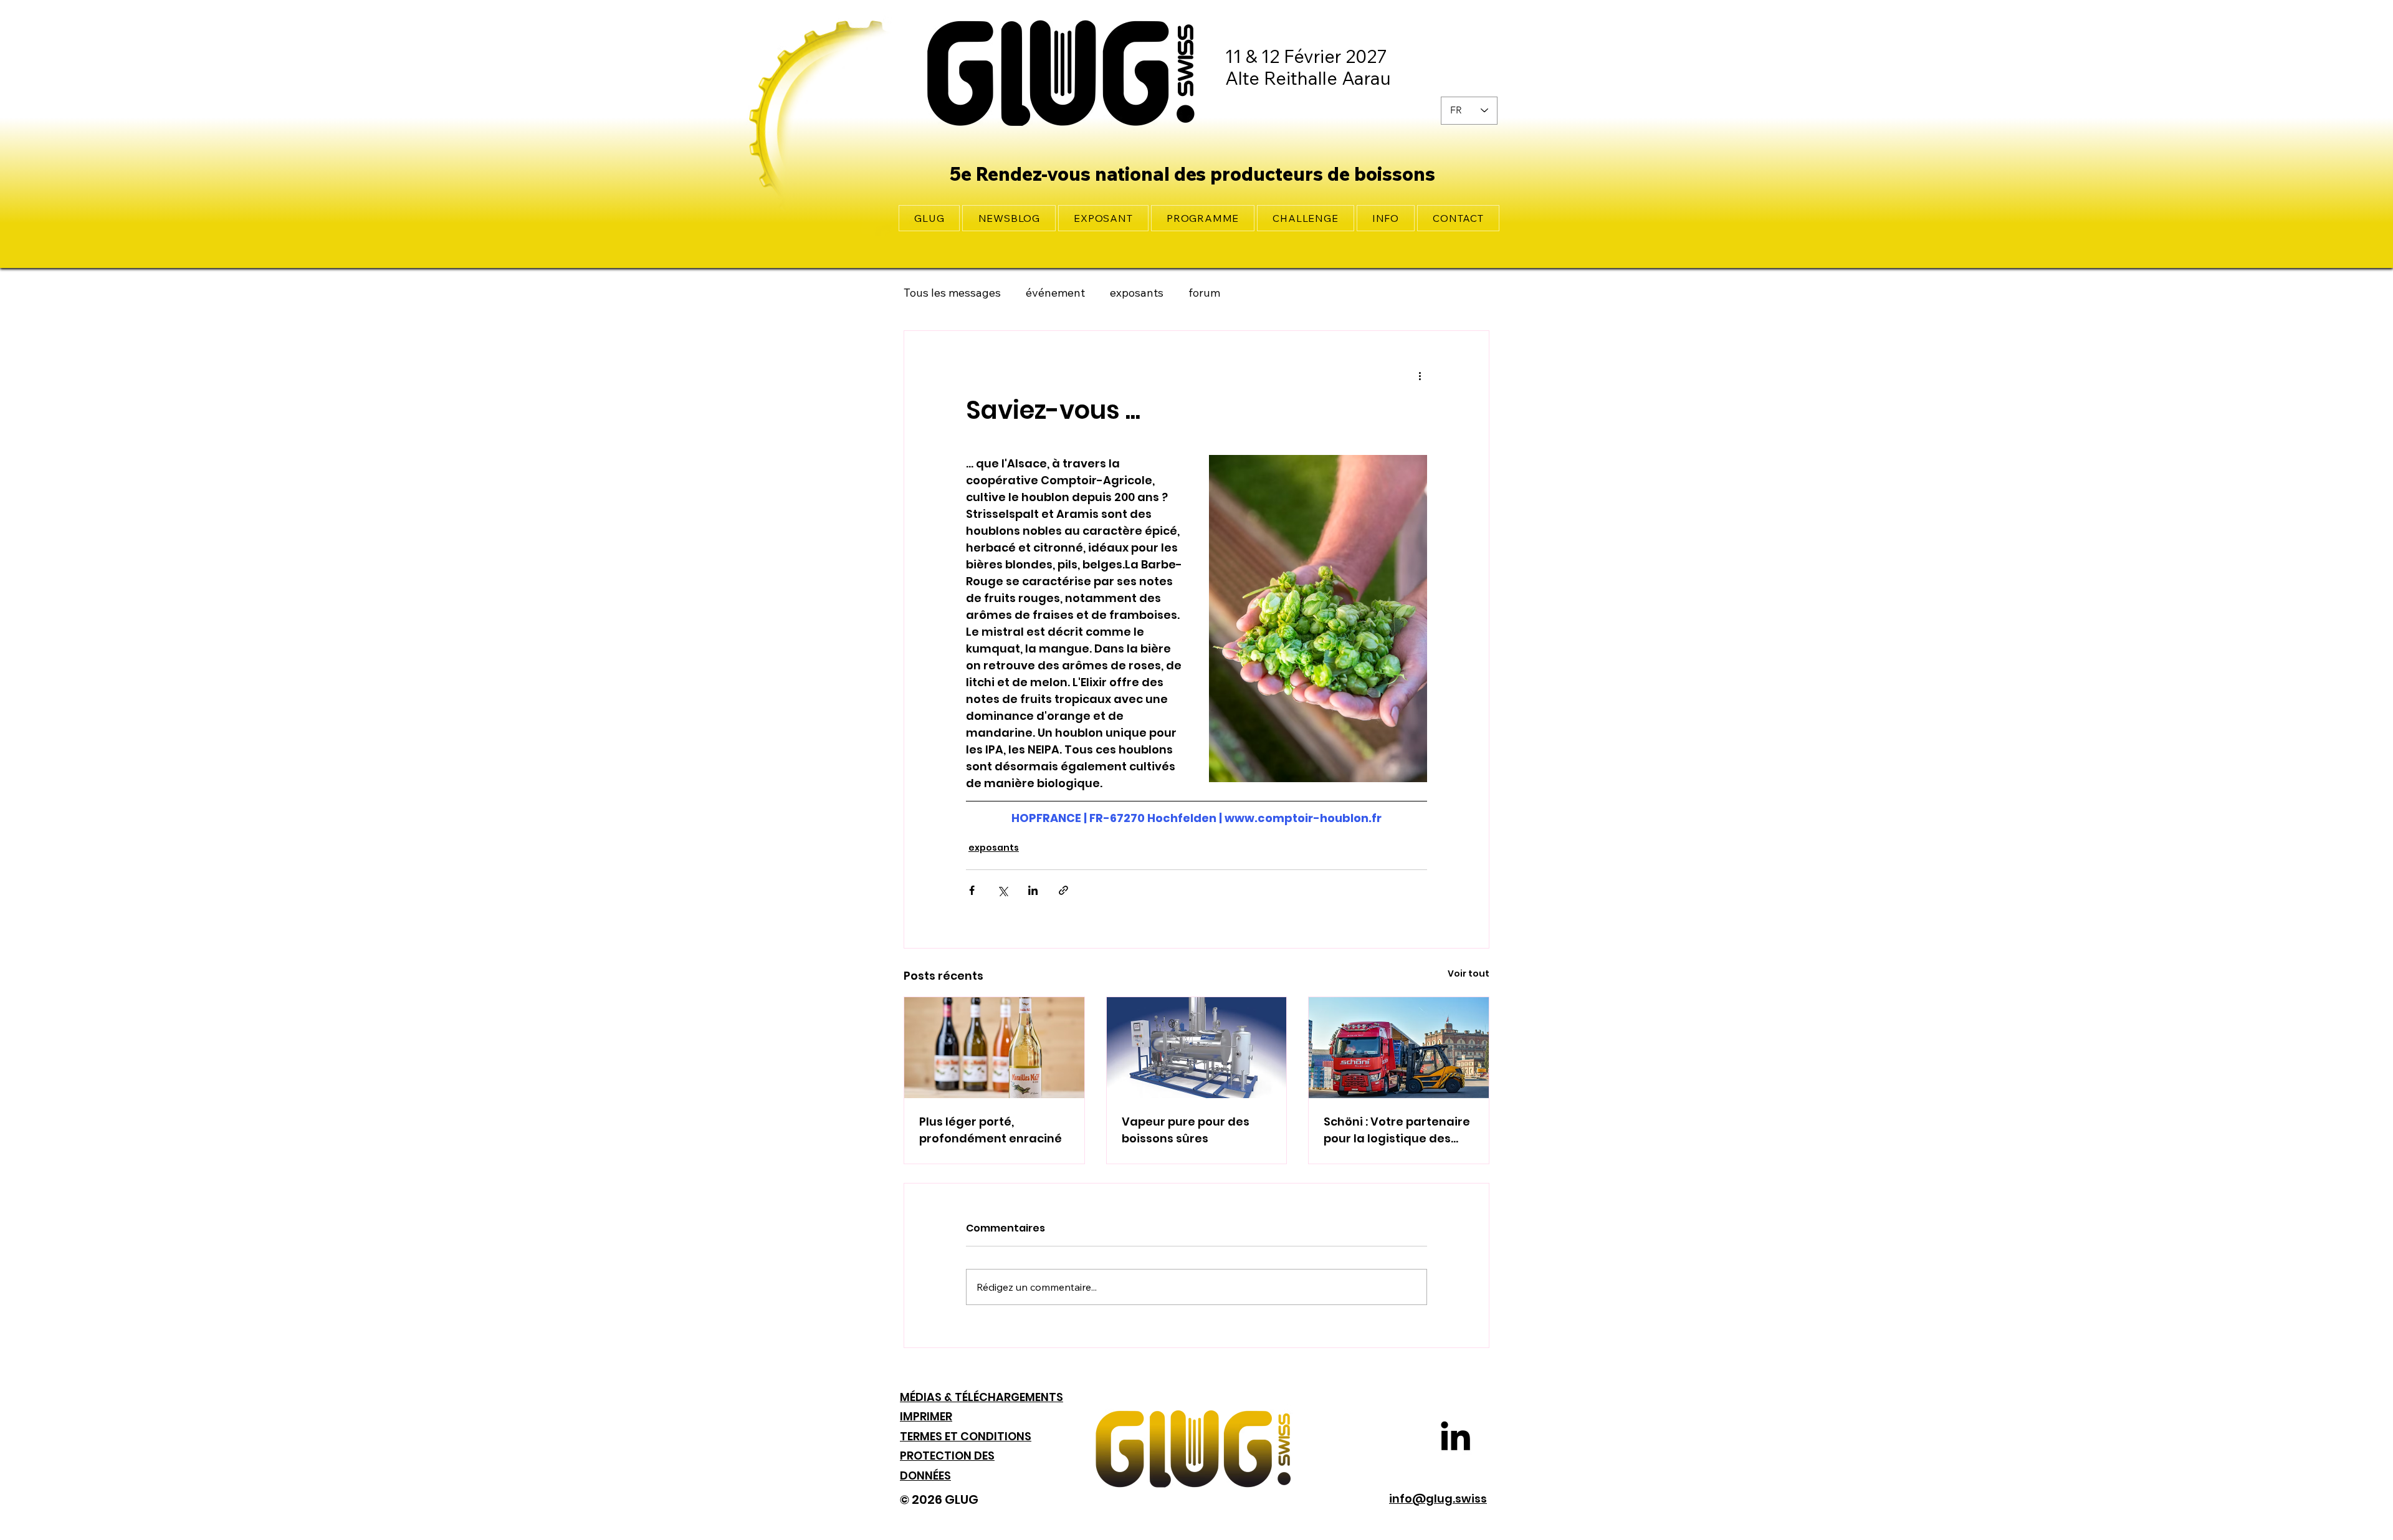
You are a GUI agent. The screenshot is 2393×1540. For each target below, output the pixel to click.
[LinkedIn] (1455, 1436)
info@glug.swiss (1438, 1499)
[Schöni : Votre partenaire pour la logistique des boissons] (1399, 1048)
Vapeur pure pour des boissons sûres (1186, 1130)
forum (1204, 293)
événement (1055, 293)
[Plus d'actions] (1420, 376)
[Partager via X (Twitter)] (1002, 890)
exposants (1137, 293)
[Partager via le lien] (1063, 890)
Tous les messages (952, 293)
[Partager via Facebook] (972, 890)
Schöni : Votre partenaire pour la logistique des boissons (1397, 1130)
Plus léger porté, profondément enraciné (991, 1130)
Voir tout (1469, 973)
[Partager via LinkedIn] (1033, 890)
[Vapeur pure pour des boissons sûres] (1197, 1048)
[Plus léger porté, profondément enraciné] (994, 1048)
